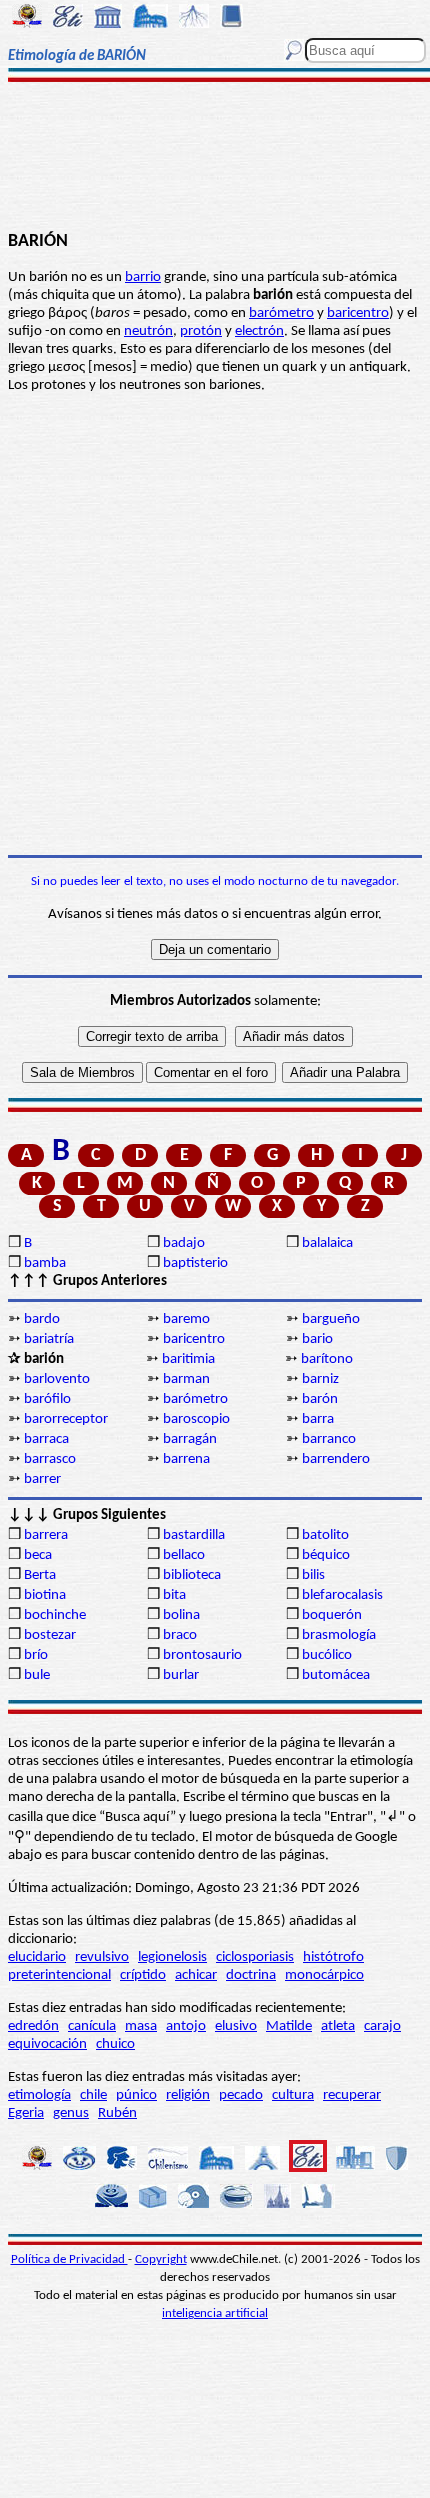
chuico (115, 2044)
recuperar (352, 2095)
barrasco (50, 1459)
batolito (325, 1535)
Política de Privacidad (69, 2259)
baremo (186, 1319)
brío (36, 1655)
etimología (39, 2095)
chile (93, 2095)
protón (201, 331)
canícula (92, 2026)
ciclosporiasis (255, 1957)
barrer (42, 1479)
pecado (241, 2095)
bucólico (327, 1655)
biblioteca (192, 1575)
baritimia (188, 1359)
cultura (293, 2095)
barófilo (47, 1399)
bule (37, 1675)
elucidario (37, 1957)
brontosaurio (202, 1655)
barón (320, 1399)
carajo (382, 2026)
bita (174, 1595)
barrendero (336, 1459)
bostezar (50, 1635)
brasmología (339, 1635)
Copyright (161, 2259)
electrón (259, 331)
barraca (46, 1439)
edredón (33, 2026)
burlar (181, 1675)
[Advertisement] (214, 157)
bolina (181, 1615)
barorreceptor (66, 1419)
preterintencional (59, 1975)
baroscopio (196, 1419)
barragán (190, 1439)
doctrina (251, 1975)
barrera (46, 1535)
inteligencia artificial (215, 2313)
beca (38, 1555)
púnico (136, 2095)
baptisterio (195, 1263)
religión (188, 2095)
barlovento (57, 1379)
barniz (320, 1379)
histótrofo (333, 1957)
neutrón (148, 331)
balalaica (327, 1243)
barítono (327, 1359)
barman (186, 1379)
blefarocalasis (342, 1595)
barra (318, 1419)
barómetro (281, 313)
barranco (329, 1439)
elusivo (236, 2026)
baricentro (358, 313)
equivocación (47, 2044)
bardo (42, 1319)
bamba (45, 1263)
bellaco (184, 1555)
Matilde (289, 2026)
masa (141, 2026)
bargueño (331, 1319)
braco (180, 1635)
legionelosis (172, 1957)
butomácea (336, 1675)
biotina (45, 1595)
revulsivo (102, 1957)
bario (317, 1339)
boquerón (332, 1615)
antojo (186, 2026)
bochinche (55, 1615)
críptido (143, 1975)
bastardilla (194, 1535)
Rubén (117, 2113)
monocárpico (324, 1975)
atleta (338, 2026)
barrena (186, 1459)
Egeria (26, 2113)
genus (71, 2113)
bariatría (49, 1339)
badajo (184, 1243)
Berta (40, 1575)
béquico (326, 1555)
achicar (196, 1975)
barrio (143, 277)
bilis (313, 1575)
